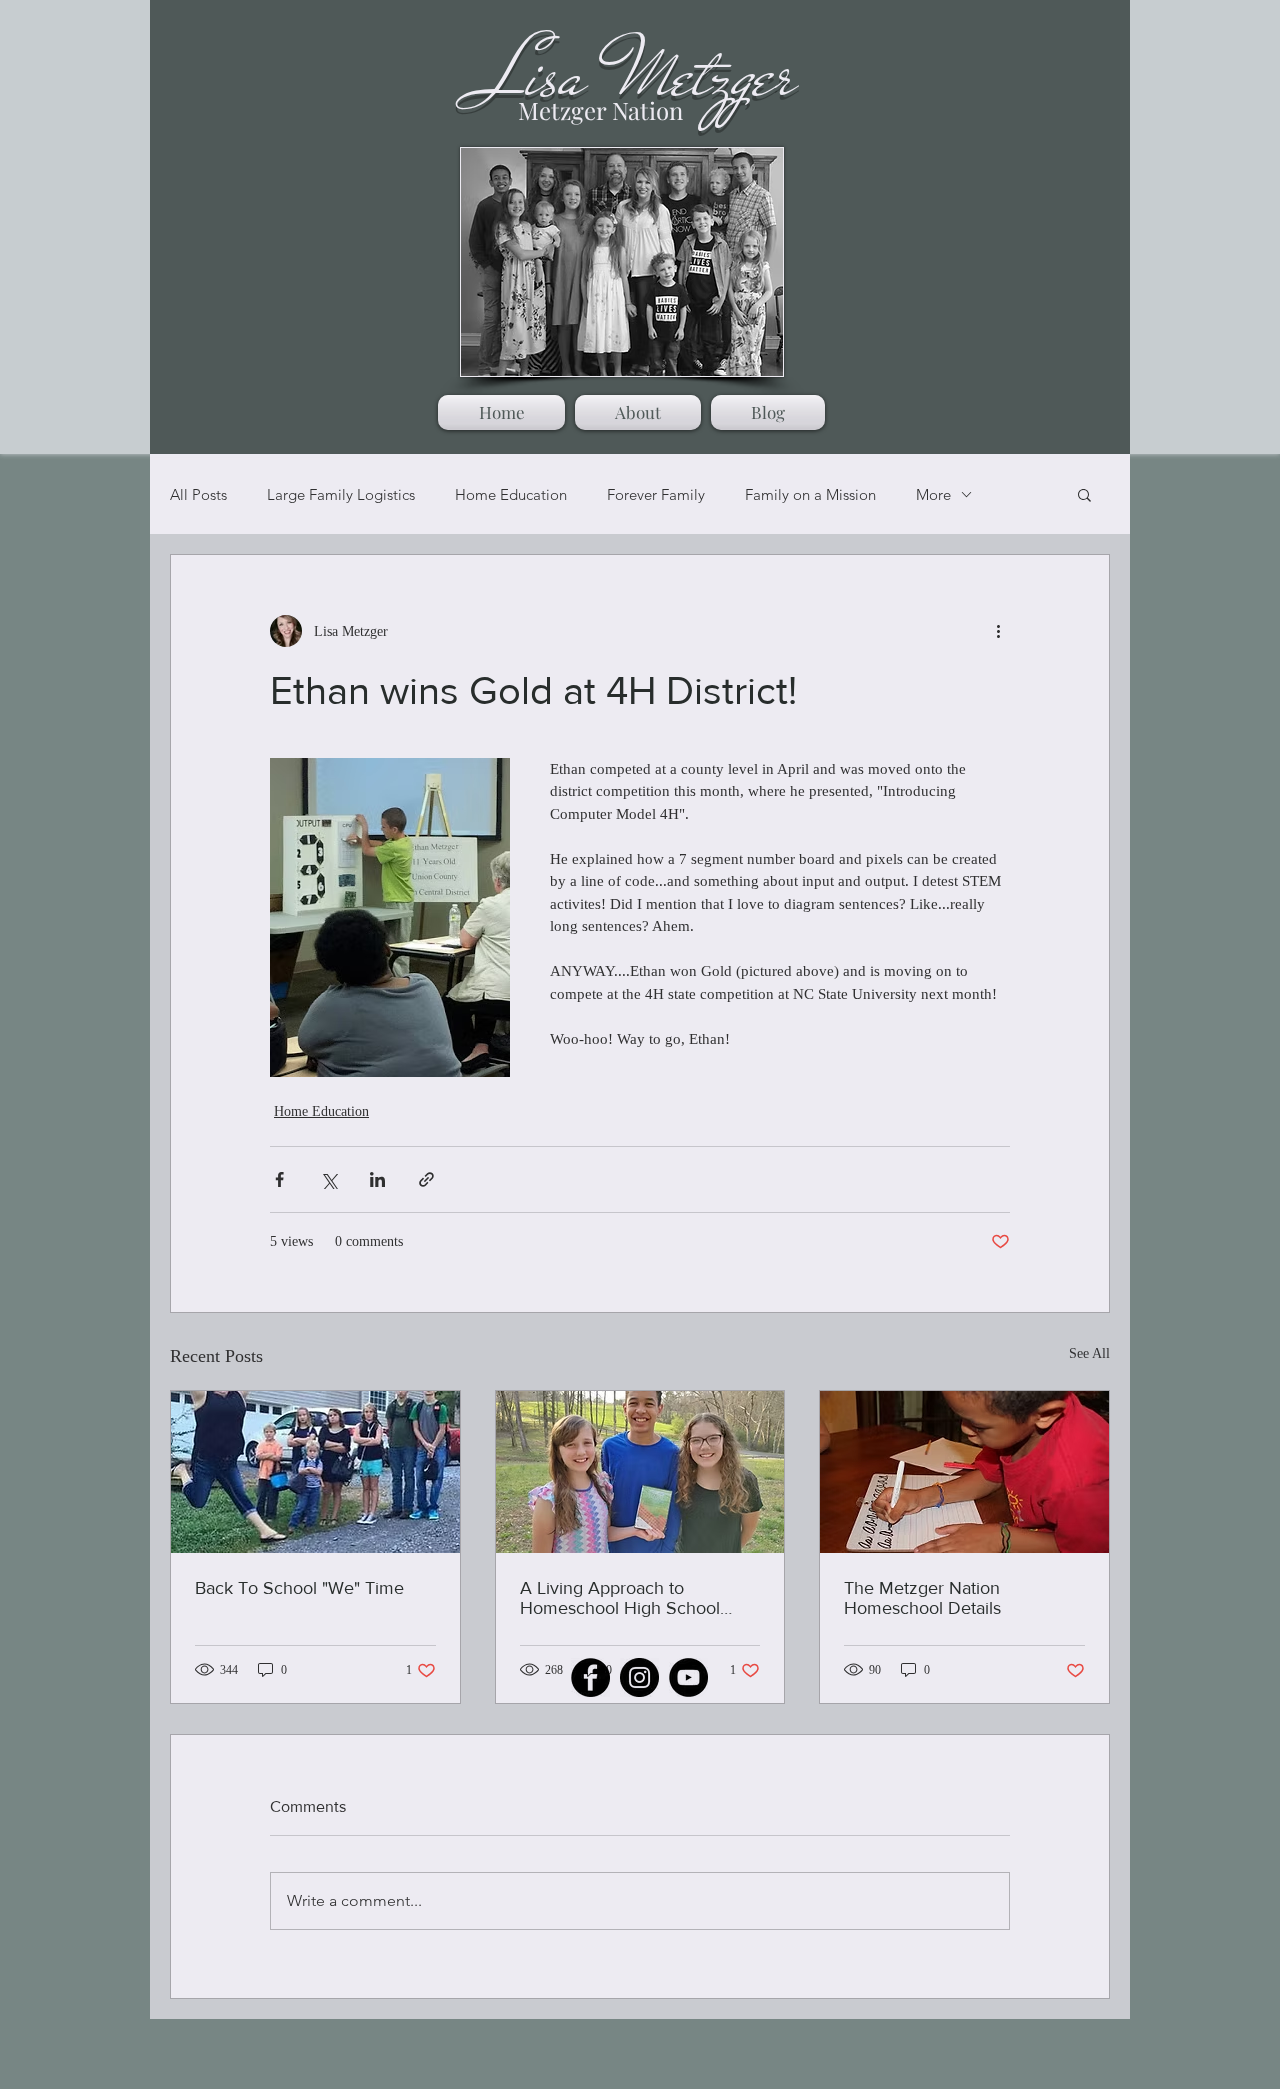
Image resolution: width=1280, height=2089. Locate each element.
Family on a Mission (810, 494)
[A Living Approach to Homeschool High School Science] (640, 1472)
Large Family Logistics (341, 494)
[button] (1084, 494)
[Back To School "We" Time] (315, 1472)
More (933, 494)
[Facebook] (590, 1677)
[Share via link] (426, 1179)
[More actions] (998, 631)
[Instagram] (639, 1677)
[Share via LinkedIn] (377, 1179)
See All (1089, 1353)
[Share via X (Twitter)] (328, 1179)
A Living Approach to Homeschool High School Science (620, 1598)
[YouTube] (688, 1677)
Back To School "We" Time (299, 1588)
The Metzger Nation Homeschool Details (922, 1598)
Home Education (511, 494)
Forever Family (656, 494)
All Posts (198, 494)
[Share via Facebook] (279, 1179)
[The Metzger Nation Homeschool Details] (964, 1472)
